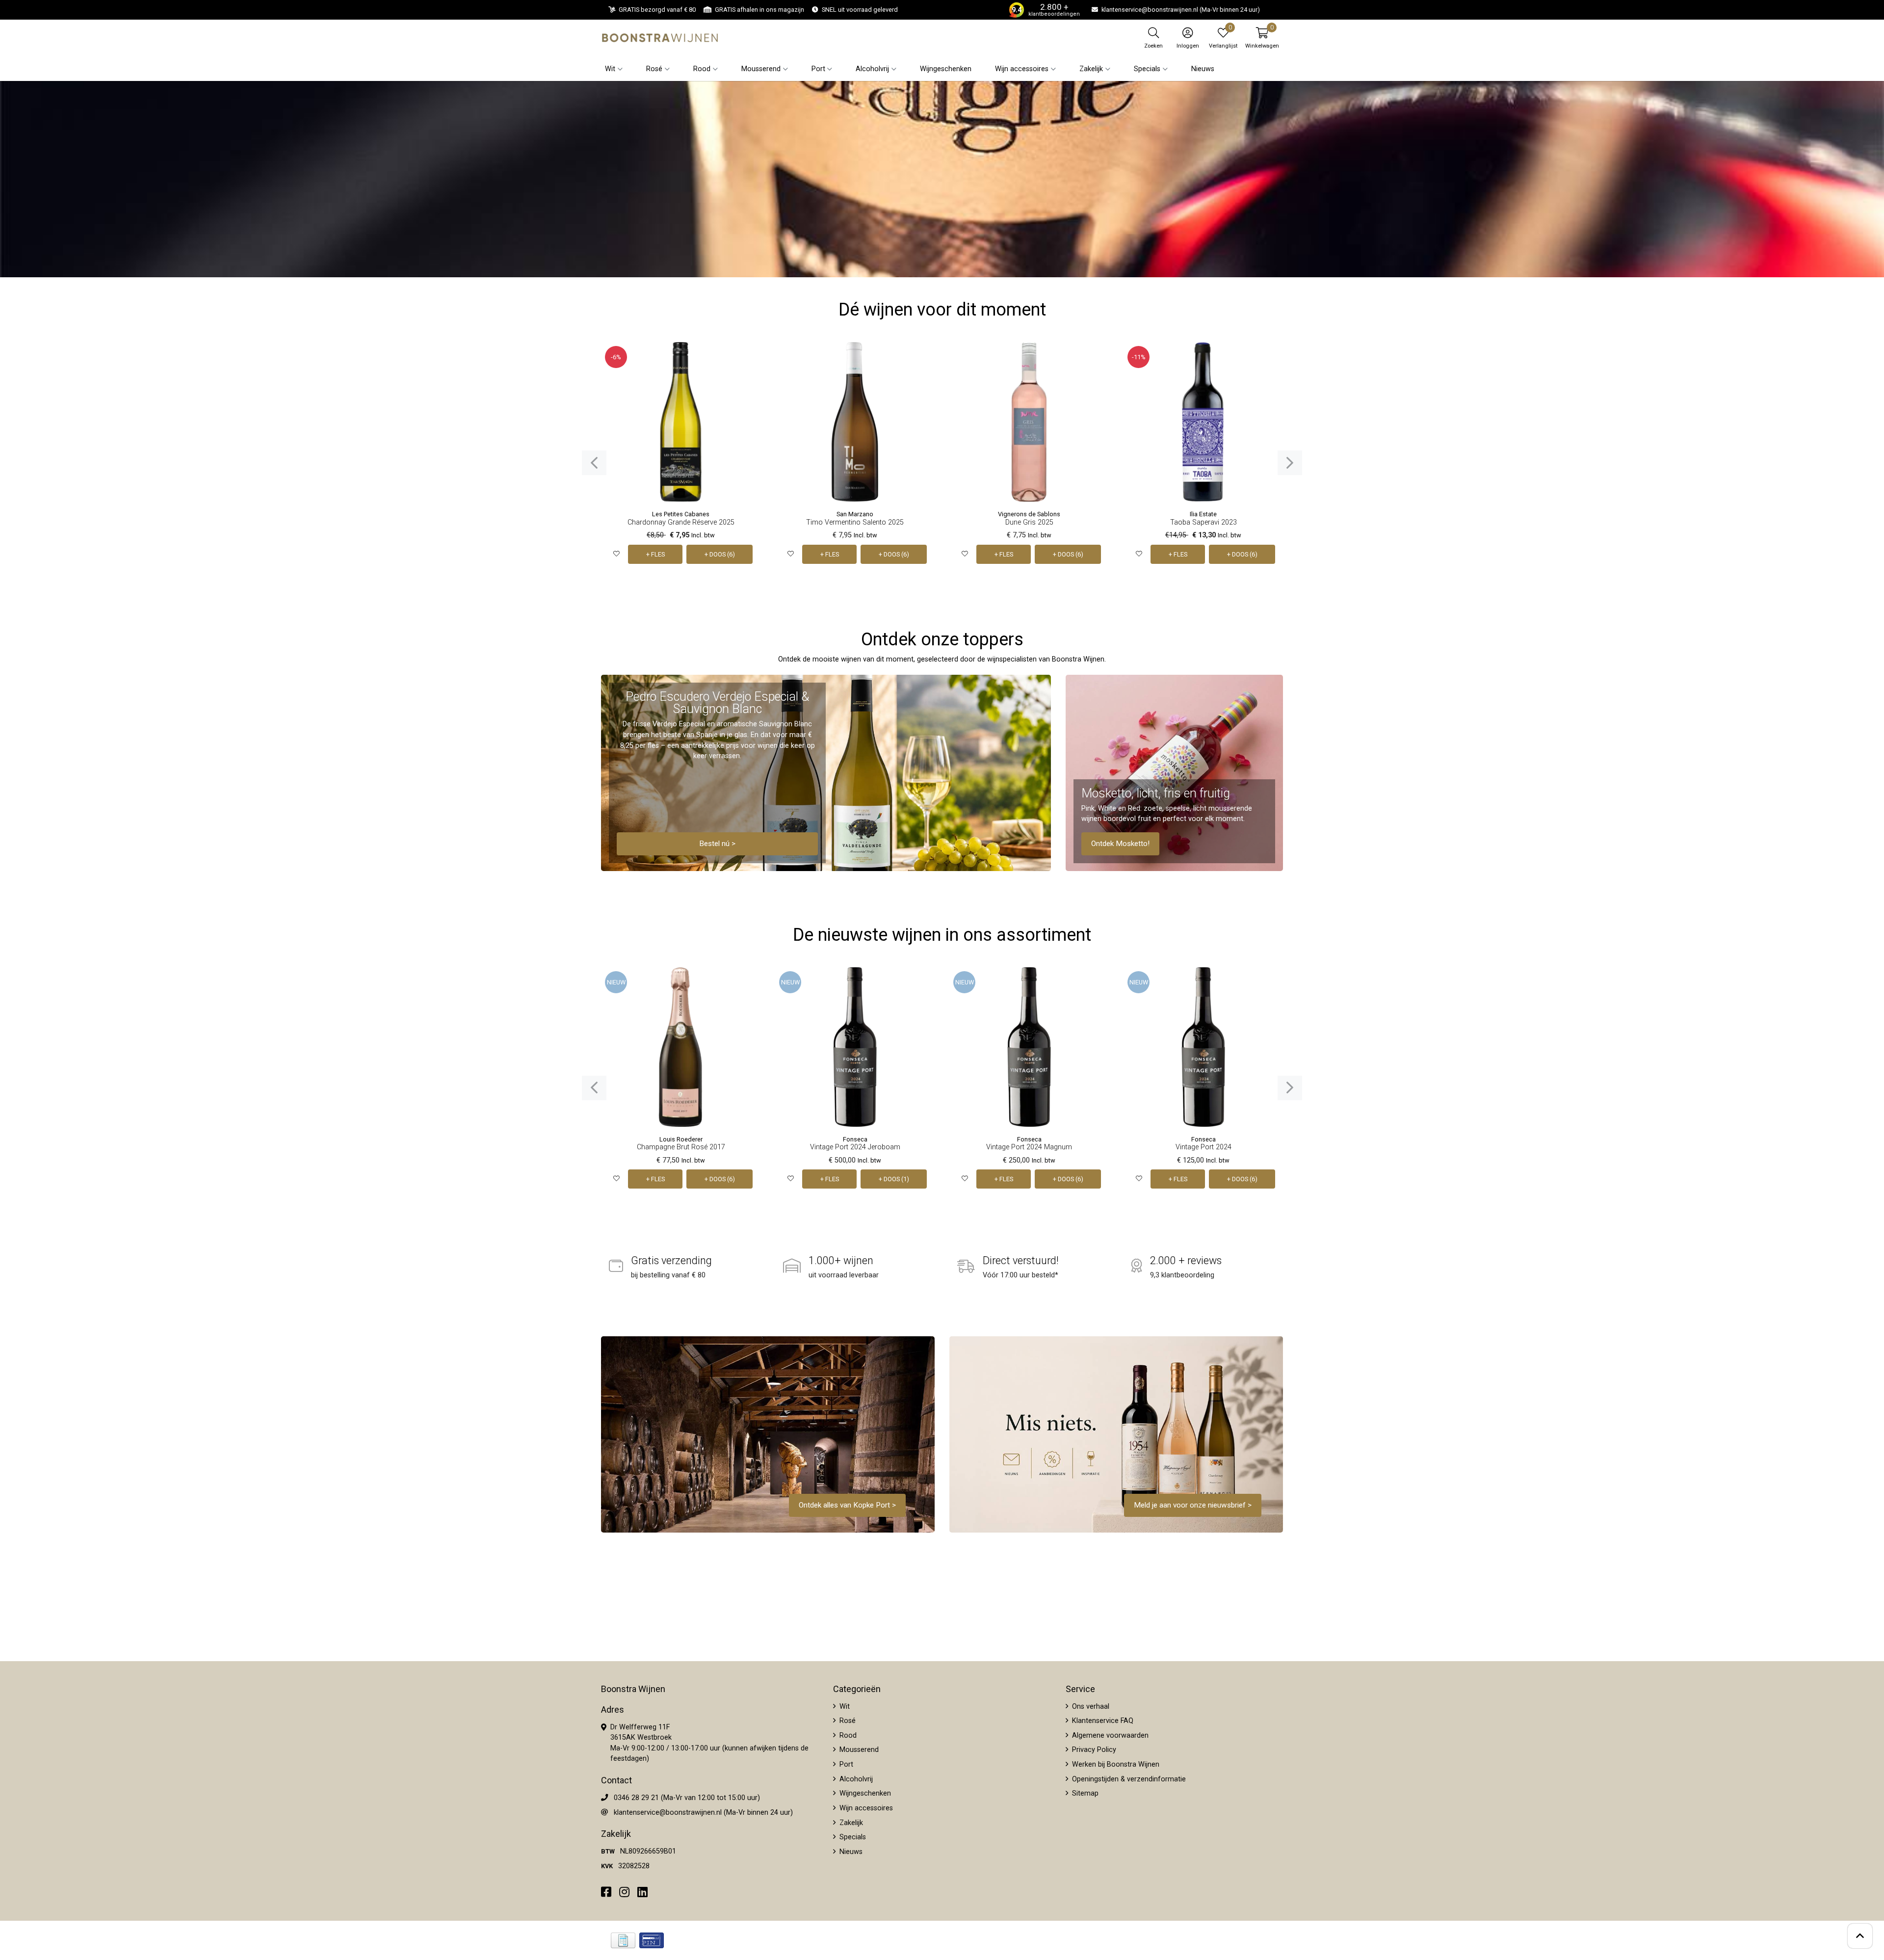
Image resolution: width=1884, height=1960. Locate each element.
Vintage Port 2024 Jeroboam (855, 1147)
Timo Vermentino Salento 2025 (855, 522)
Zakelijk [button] (1091, 69)
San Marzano (855, 514)
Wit (844, 1707)
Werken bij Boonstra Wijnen (1115, 1764)
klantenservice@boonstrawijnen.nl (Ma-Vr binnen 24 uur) (703, 1813)
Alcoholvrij (855, 1779)
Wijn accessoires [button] (1022, 69)
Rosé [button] (654, 69)
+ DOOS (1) (894, 1179)
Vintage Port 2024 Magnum (1029, 1147)
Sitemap (1084, 1793)
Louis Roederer (681, 1139)
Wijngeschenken (946, 69)
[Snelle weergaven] (746, 357)
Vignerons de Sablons (1029, 514)
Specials (852, 1837)
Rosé (847, 1721)
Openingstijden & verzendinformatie (1128, 1779)
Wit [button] (610, 69)
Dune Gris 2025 (1029, 522)
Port (845, 1764)
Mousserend (858, 1750)
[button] (1262, 38)
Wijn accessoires (865, 1808)
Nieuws (1203, 69)
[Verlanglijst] (616, 554)
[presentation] (594, 463)
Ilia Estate (1203, 514)
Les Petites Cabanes (681, 514)
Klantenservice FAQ (1102, 1721)
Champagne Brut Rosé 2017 (681, 1147)
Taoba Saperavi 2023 (1204, 522)
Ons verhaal (1090, 1707)
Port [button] (818, 69)
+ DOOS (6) (720, 554)
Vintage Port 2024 (1204, 1147)
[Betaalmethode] (623, 1940)
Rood (847, 1735)
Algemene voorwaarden (1109, 1735)
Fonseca (855, 1139)
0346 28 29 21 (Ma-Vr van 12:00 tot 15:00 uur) (687, 1798)
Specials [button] (1147, 69)
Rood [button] (702, 69)
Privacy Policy (1093, 1750)
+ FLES (655, 554)
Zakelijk (850, 1823)
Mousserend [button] (761, 69)
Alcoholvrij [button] (872, 69)
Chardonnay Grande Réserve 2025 (681, 522)
